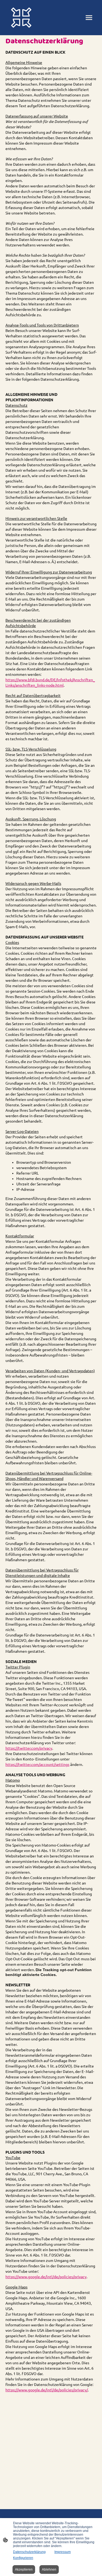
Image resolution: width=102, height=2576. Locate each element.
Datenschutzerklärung (29, 2552)
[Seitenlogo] (21, 18)
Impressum (63, 2552)
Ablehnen (49, 2570)
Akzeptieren (24, 2570)
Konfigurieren (23, 2558)
